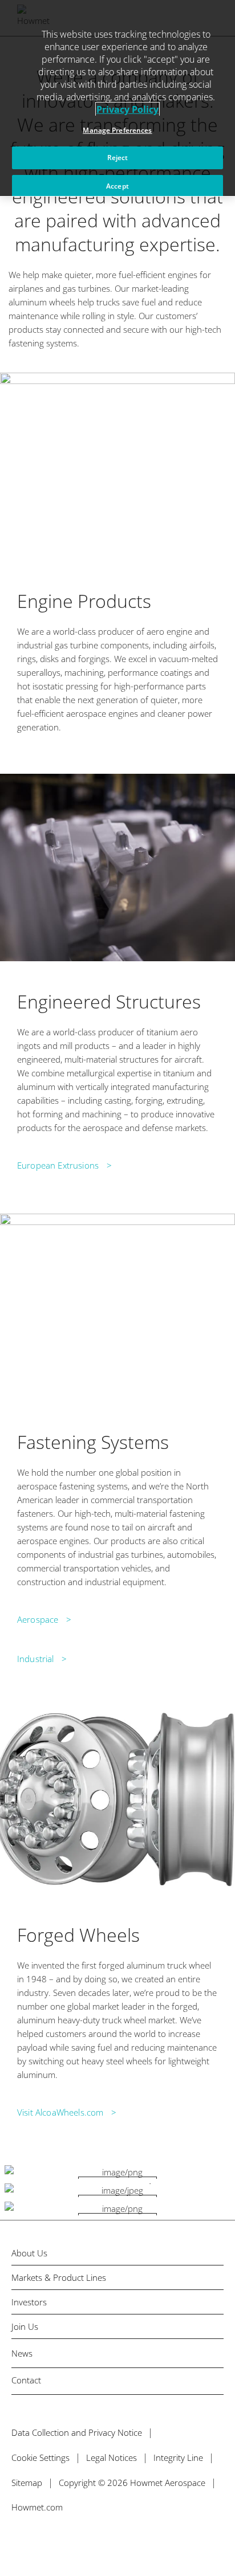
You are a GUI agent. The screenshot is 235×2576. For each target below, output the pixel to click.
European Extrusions (58, 1165)
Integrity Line (178, 2457)
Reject (118, 158)
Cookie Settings (40, 2457)
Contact (26, 2380)
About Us (29, 2253)
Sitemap (27, 2483)
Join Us (25, 2327)
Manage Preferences (117, 130)
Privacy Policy (127, 109)
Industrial (36, 1659)
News (22, 2353)
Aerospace (38, 1619)
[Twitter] (16, 2540)
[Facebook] (40, 2540)
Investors (29, 2302)
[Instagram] (89, 2540)
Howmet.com (37, 2507)
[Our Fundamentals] (117, 2208)
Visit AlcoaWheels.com (60, 2112)
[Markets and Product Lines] (117, 2172)
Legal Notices (112, 2457)
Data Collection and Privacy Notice (77, 2432)
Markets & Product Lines (59, 2278)
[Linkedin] (65, 2540)
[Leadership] (117, 2190)
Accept (117, 186)
